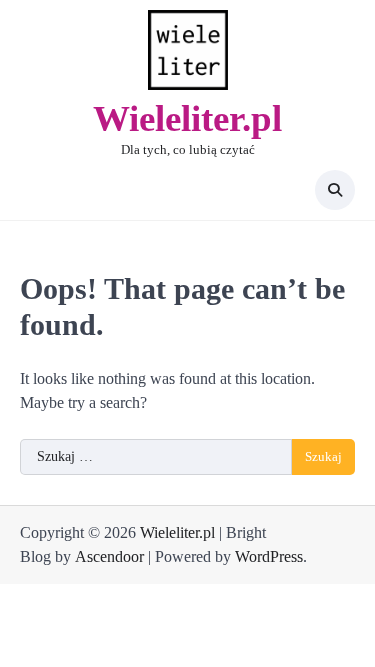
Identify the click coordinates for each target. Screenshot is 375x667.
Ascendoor (109, 556)
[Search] (335, 190)
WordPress (269, 556)
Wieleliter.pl (187, 118)
